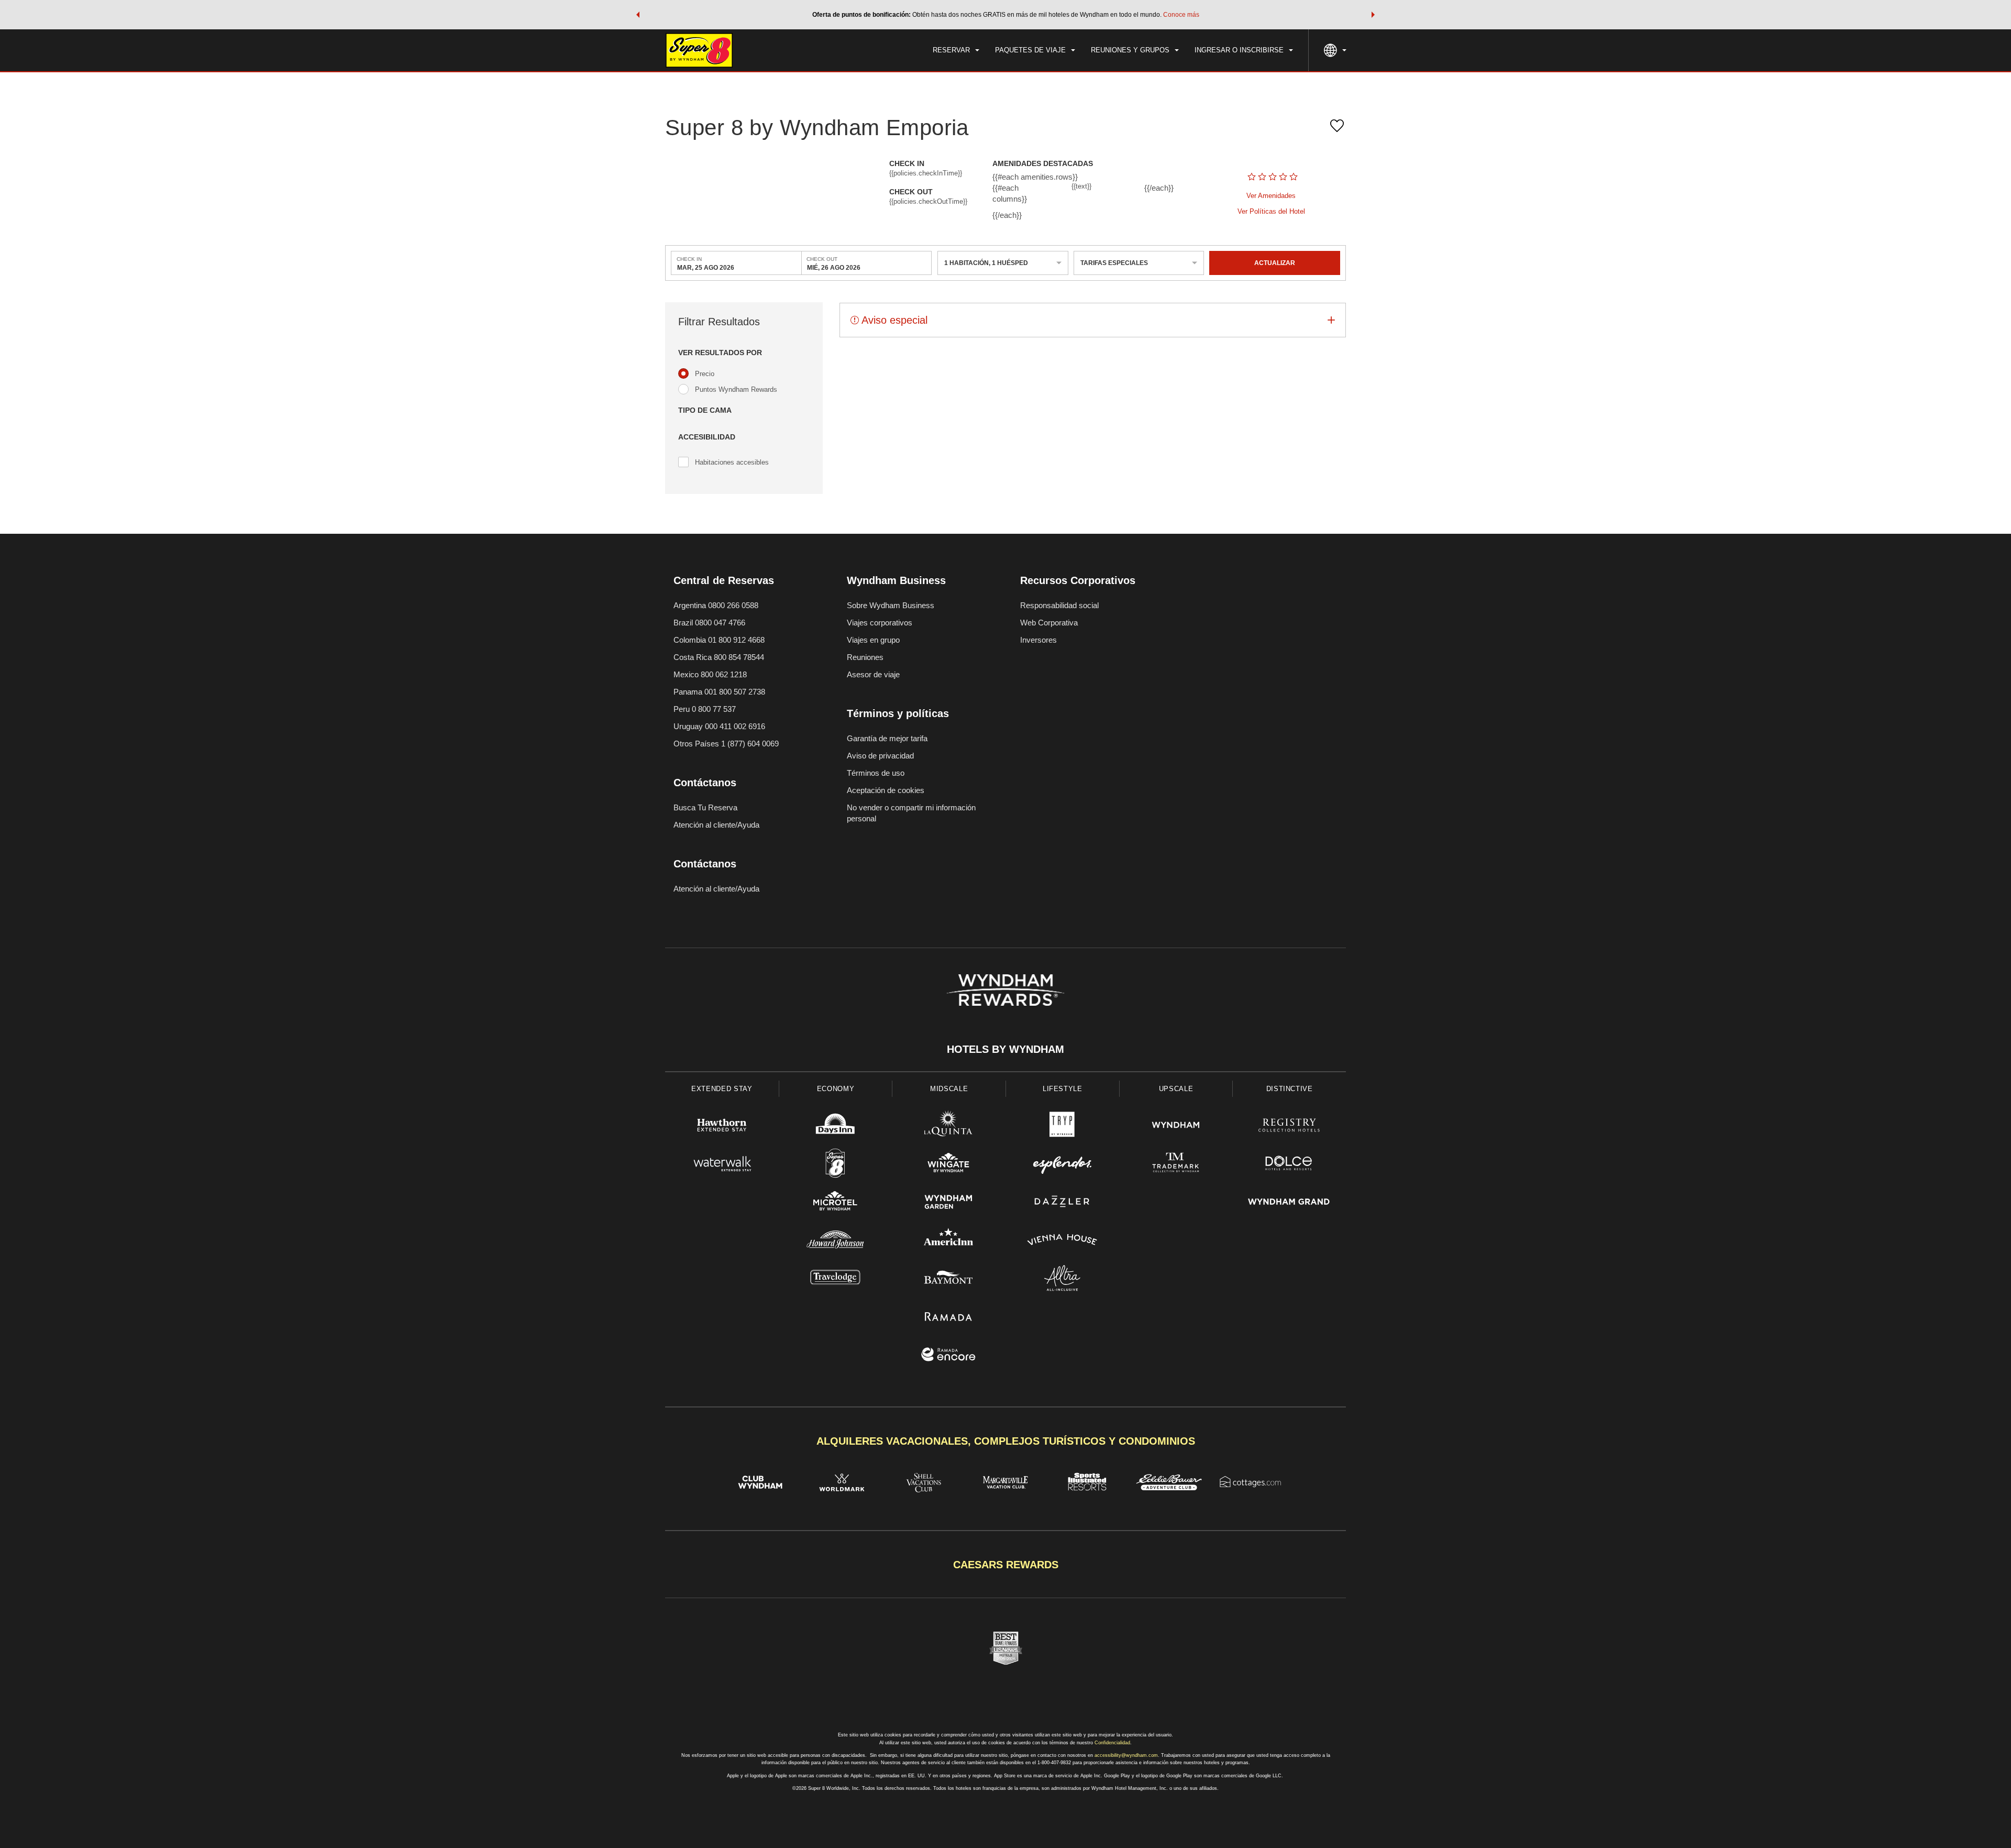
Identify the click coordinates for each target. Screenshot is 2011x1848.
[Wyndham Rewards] (1005, 990)
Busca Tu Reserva (705, 807)
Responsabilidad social (1059, 605)
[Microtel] (836, 1203)
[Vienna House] (1062, 1241)
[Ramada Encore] (949, 1356)
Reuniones (865, 657)
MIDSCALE (949, 1089)
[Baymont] (949, 1279)
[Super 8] (836, 1165)
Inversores (1038, 640)
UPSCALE (1176, 1089)
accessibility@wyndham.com (1126, 1755)
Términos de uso (876, 773)
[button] (638, 15)
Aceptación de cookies (886, 790)
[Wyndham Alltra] (1062, 1279)
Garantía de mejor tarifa (887, 738)
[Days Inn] (836, 1126)
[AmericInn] (949, 1241)
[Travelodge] (836, 1279)
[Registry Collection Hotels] (1289, 1126)
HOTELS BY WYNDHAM (1005, 1049)
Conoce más (1181, 15)
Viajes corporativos (880, 623)
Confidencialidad (1112, 1743)
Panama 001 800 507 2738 (719, 692)
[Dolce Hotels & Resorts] (1289, 1165)
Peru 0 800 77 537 (705, 709)
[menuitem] (956, 50)
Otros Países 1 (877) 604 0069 (726, 744)
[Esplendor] (1062, 1165)
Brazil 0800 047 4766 (709, 623)
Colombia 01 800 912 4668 (719, 640)
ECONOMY (836, 1089)
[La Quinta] (949, 1126)
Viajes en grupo (873, 640)
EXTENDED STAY (722, 1089)
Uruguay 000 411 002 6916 (719, 726)
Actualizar (1275, 263)
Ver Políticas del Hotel (1271, 211)
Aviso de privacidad (880, 756)
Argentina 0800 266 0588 (716, 605)
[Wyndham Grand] (1289, 1203)
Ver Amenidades (1271, 196)
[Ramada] (949, 1318)
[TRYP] (1062, 1126)
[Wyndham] (1176, 1126)
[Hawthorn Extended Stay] (722, 1126)
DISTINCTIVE (1290, 1089)
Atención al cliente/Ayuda (716, 825)
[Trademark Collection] (1176, 1165)
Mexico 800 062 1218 (710, 674)
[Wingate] (949, 1165)
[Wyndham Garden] (949, 1203)
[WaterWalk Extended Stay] (722, 1165)
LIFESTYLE (1063, 1089)
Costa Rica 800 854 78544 (719, 657)
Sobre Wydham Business (891, 605)
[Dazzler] (1062, 1203)
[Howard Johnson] (836, 1241)
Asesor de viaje (873, 674)
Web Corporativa (1049, 623)
